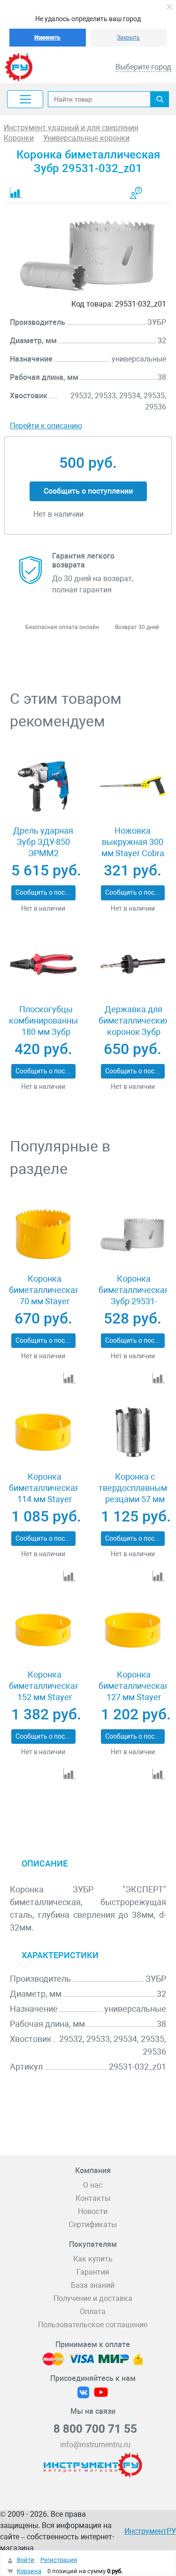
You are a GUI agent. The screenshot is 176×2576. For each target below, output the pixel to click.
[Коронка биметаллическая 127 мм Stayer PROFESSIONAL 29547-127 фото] (133, 1630)
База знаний (93, 2285)
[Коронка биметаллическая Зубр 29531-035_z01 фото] (133, 1234)
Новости (93, 2211)
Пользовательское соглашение (93, 2325)
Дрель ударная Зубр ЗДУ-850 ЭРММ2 (43, 842)
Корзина (29, 2571)
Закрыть (128, 38)
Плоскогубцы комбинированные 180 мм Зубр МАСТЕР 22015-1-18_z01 (46, 1032)
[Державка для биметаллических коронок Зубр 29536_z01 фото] (133, 965)
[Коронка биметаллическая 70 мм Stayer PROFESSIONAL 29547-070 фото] (43, 1234)
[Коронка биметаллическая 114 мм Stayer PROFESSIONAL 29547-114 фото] (43, 1432)
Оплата (93, 2312)
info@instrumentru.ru (95, 2445)
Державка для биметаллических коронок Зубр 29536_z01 (134, 1026)
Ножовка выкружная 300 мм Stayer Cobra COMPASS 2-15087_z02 (133, 853)
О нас (93, 2185)
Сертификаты (93, 2225)
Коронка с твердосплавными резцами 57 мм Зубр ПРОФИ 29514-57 (135, 1499)
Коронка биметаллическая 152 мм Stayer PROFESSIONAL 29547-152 (44, 1697)
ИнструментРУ (150, 2531)
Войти (26, 2560)
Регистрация (59, 2560)
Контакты (93, 2198)
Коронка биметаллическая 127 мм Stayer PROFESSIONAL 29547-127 (134, 1697)
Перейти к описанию (46, 426)
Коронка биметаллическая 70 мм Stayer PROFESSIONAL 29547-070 (44, 1301)
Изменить (47, 38)
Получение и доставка (93, 2298)
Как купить (93, 2259)
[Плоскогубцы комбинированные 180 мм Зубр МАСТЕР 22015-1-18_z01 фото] (43, 965)
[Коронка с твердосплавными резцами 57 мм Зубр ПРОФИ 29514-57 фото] (133, 1432)
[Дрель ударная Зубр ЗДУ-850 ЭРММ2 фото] (43, 786)
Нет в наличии (43, 908)
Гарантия (93, 2272)
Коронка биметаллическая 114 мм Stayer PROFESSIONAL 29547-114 (44, 1499)
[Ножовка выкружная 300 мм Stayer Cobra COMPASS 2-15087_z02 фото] (133, 786)
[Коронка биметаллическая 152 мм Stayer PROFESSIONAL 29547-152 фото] (43, 1630)
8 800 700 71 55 (95, 2429)
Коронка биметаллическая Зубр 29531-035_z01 (134, 1296)
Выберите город (143, 67)
